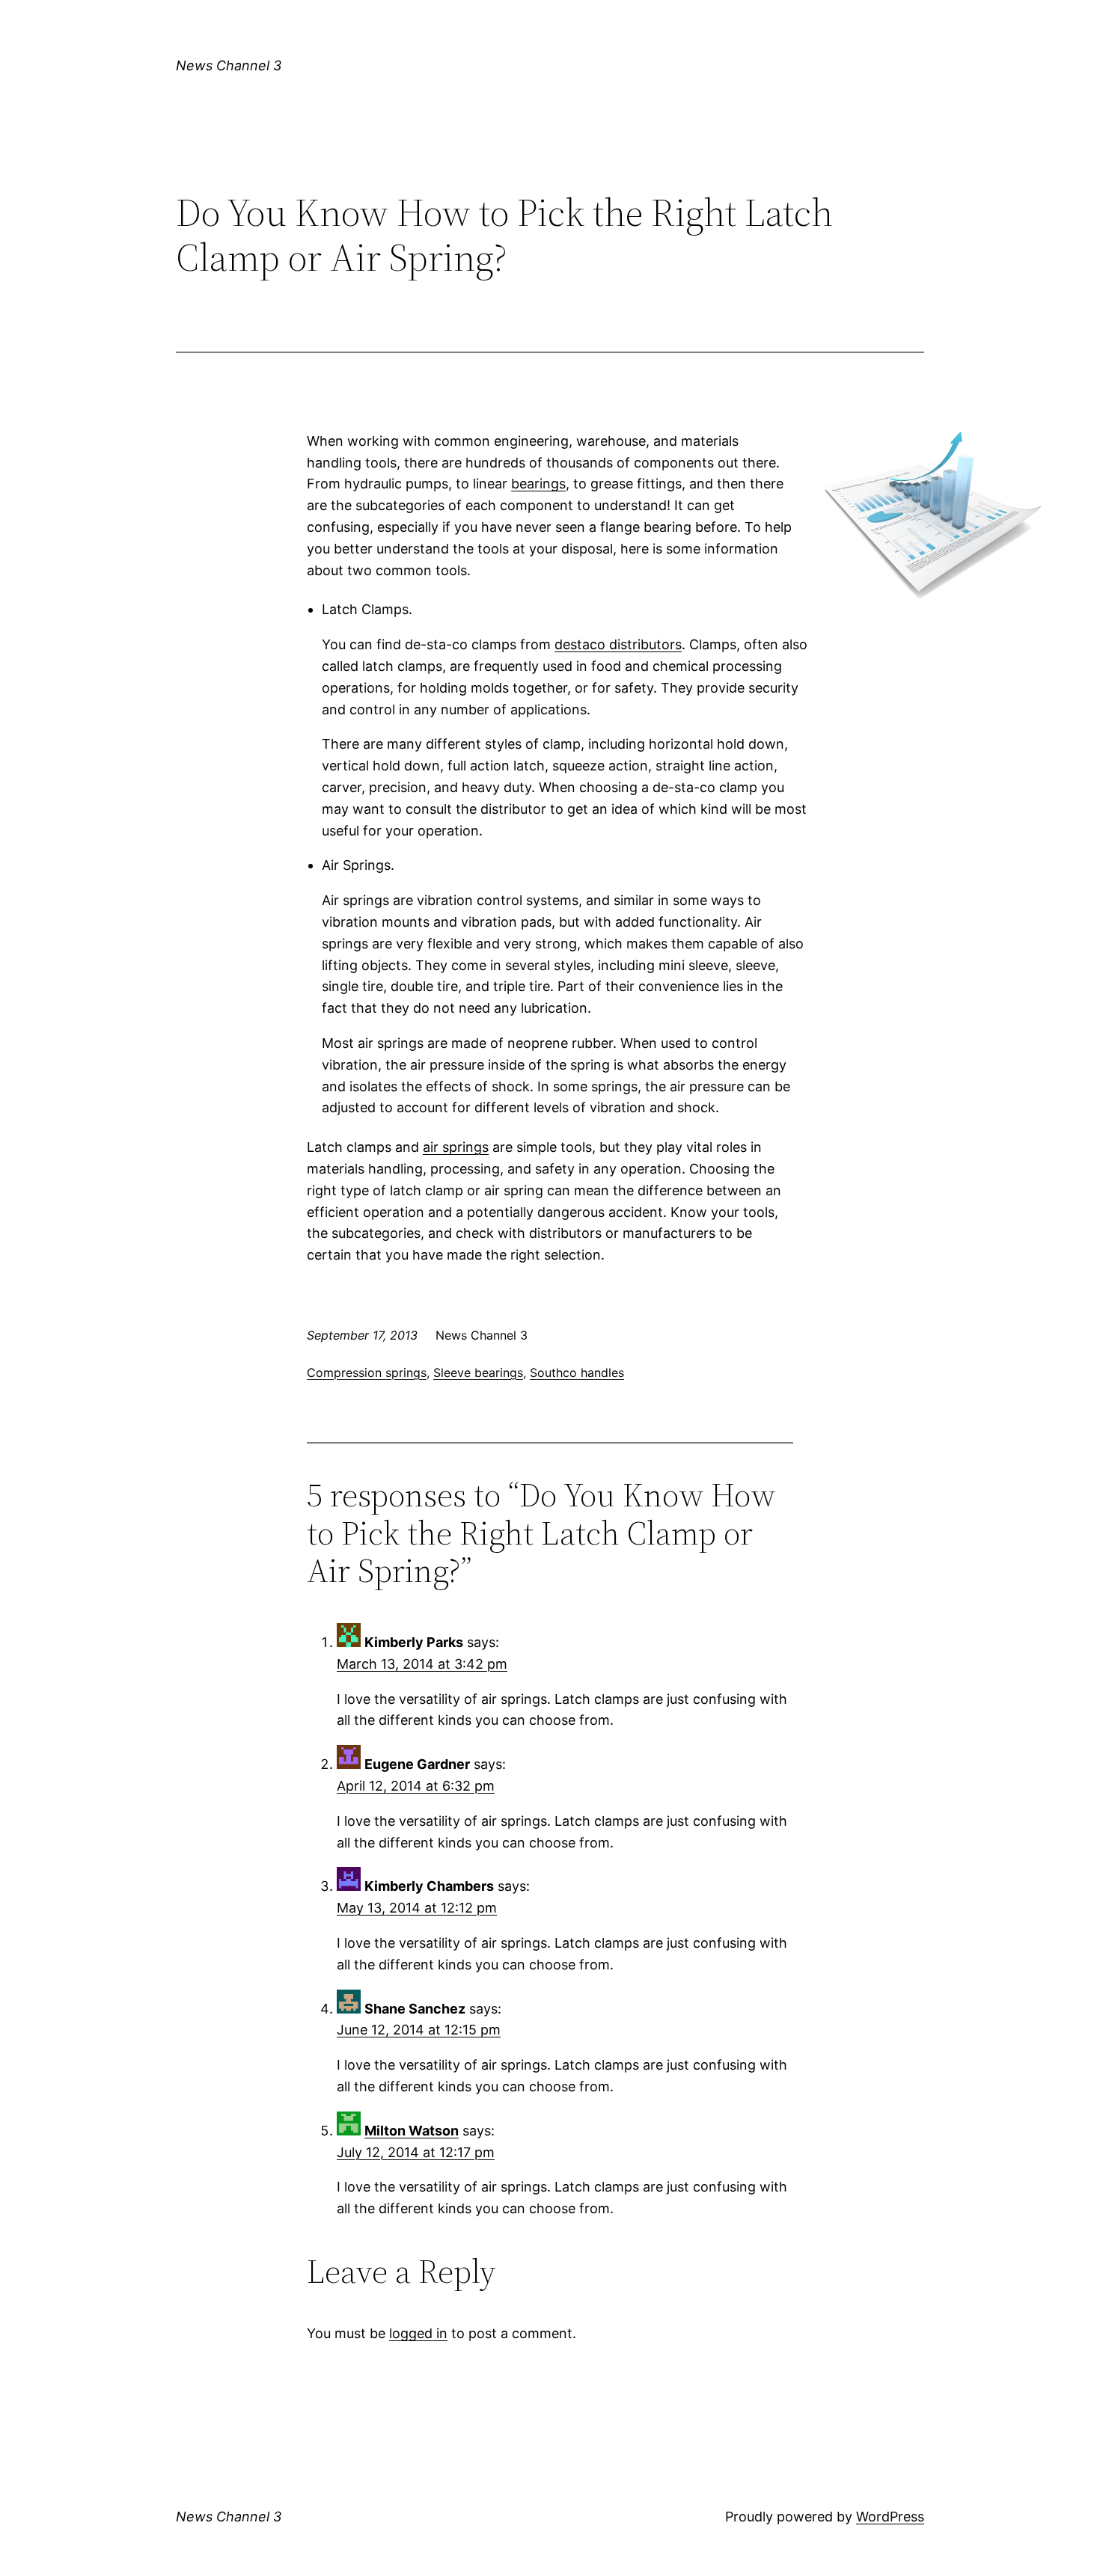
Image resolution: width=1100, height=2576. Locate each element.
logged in (418, 2333)
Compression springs (367, 1373)
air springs (456, 1147)
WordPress (890, 2517)
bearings (538, 484)
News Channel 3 (229, 65)
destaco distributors (618, 644)
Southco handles (577, 1373)
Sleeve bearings (478, 1373)
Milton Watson (412, 2131)
